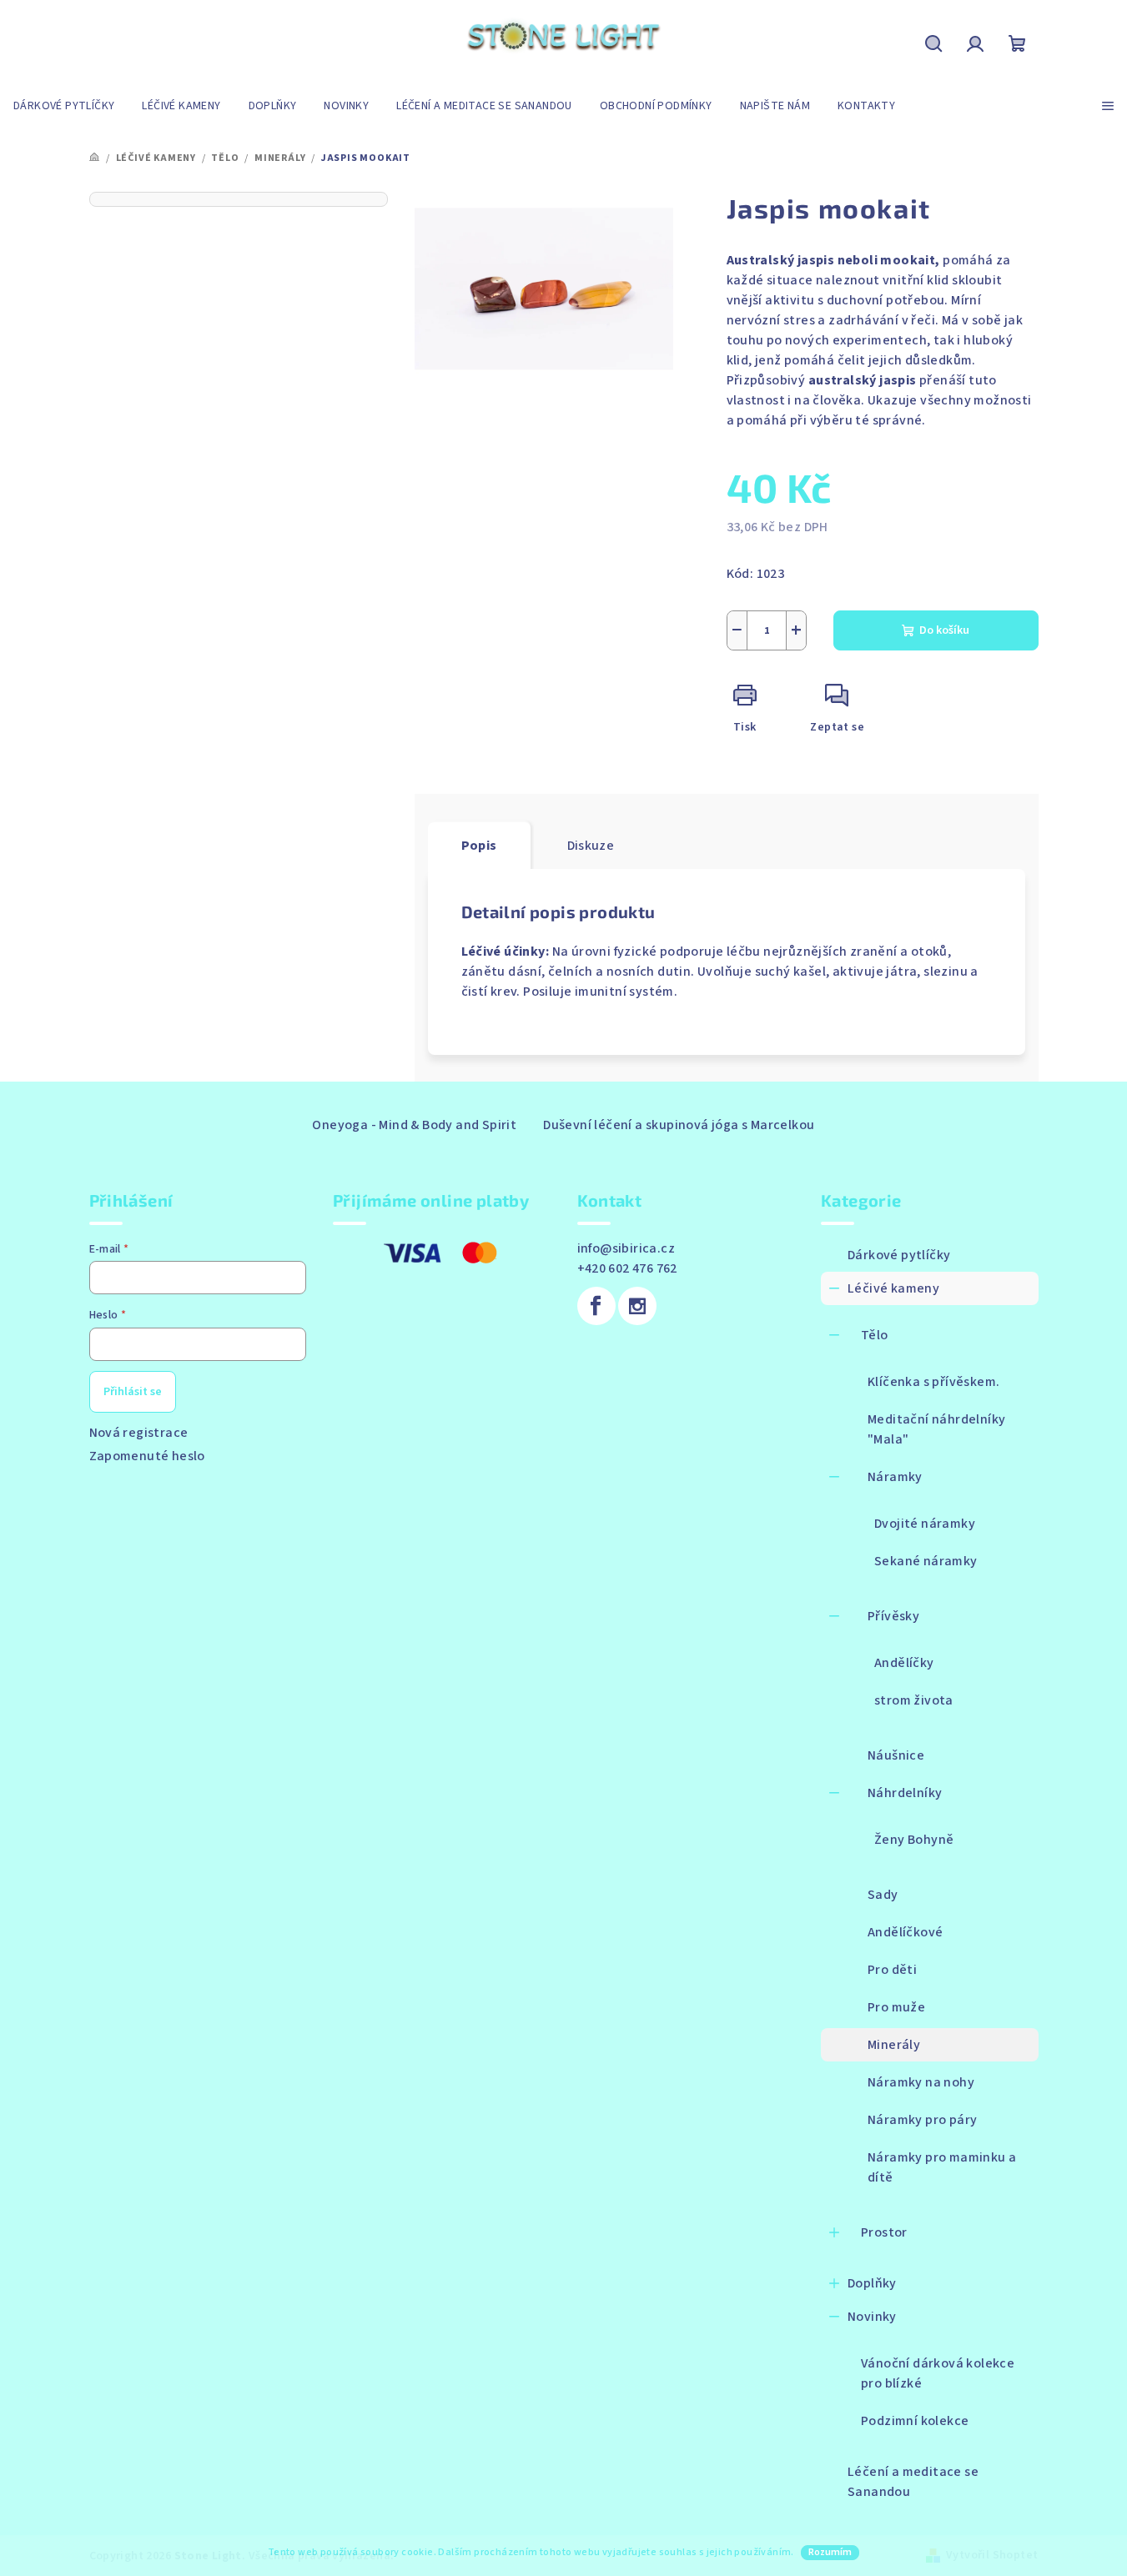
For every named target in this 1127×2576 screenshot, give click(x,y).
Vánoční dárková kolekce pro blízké (938, 2373)
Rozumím (830, 2552)
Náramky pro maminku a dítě (942, 2167)
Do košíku (944, 630)
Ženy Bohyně (914, 1840)
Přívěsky (893, 1616)
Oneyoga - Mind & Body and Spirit (414, 1125)
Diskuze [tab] (591, 846)
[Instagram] (637, 1306)
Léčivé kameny (893, 1288)
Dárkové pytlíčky (899, 1255)
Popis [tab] (479, 846)
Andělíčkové (905, 1932)
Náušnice (896, 1755)
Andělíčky (904, 1663)
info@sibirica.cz (626, 1248)
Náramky (895, 1477)
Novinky (872, 2317)
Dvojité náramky (925, 1524)
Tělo (875, 1335)
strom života (914, 1700)
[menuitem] (64, 106)
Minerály (894, 2045)
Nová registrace (139, 1433)
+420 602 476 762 (627, 1268)
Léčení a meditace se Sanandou (913, 2482)
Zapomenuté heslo (147, 1456)
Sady (883, 1895)
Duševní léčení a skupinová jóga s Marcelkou (679, 1125)
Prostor (884, 2232)
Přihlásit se (133, 1392)
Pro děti (892, 1970)
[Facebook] (596, 1306)
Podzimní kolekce (915, 2421)
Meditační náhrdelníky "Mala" (936, 1429)
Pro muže (896, 2007)
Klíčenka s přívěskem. (933, 1382)
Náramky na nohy (921, 2082)
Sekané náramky (926, 1561)
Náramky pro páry (922, 2120)
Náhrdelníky (905, 1793)
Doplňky (872, 2283)
